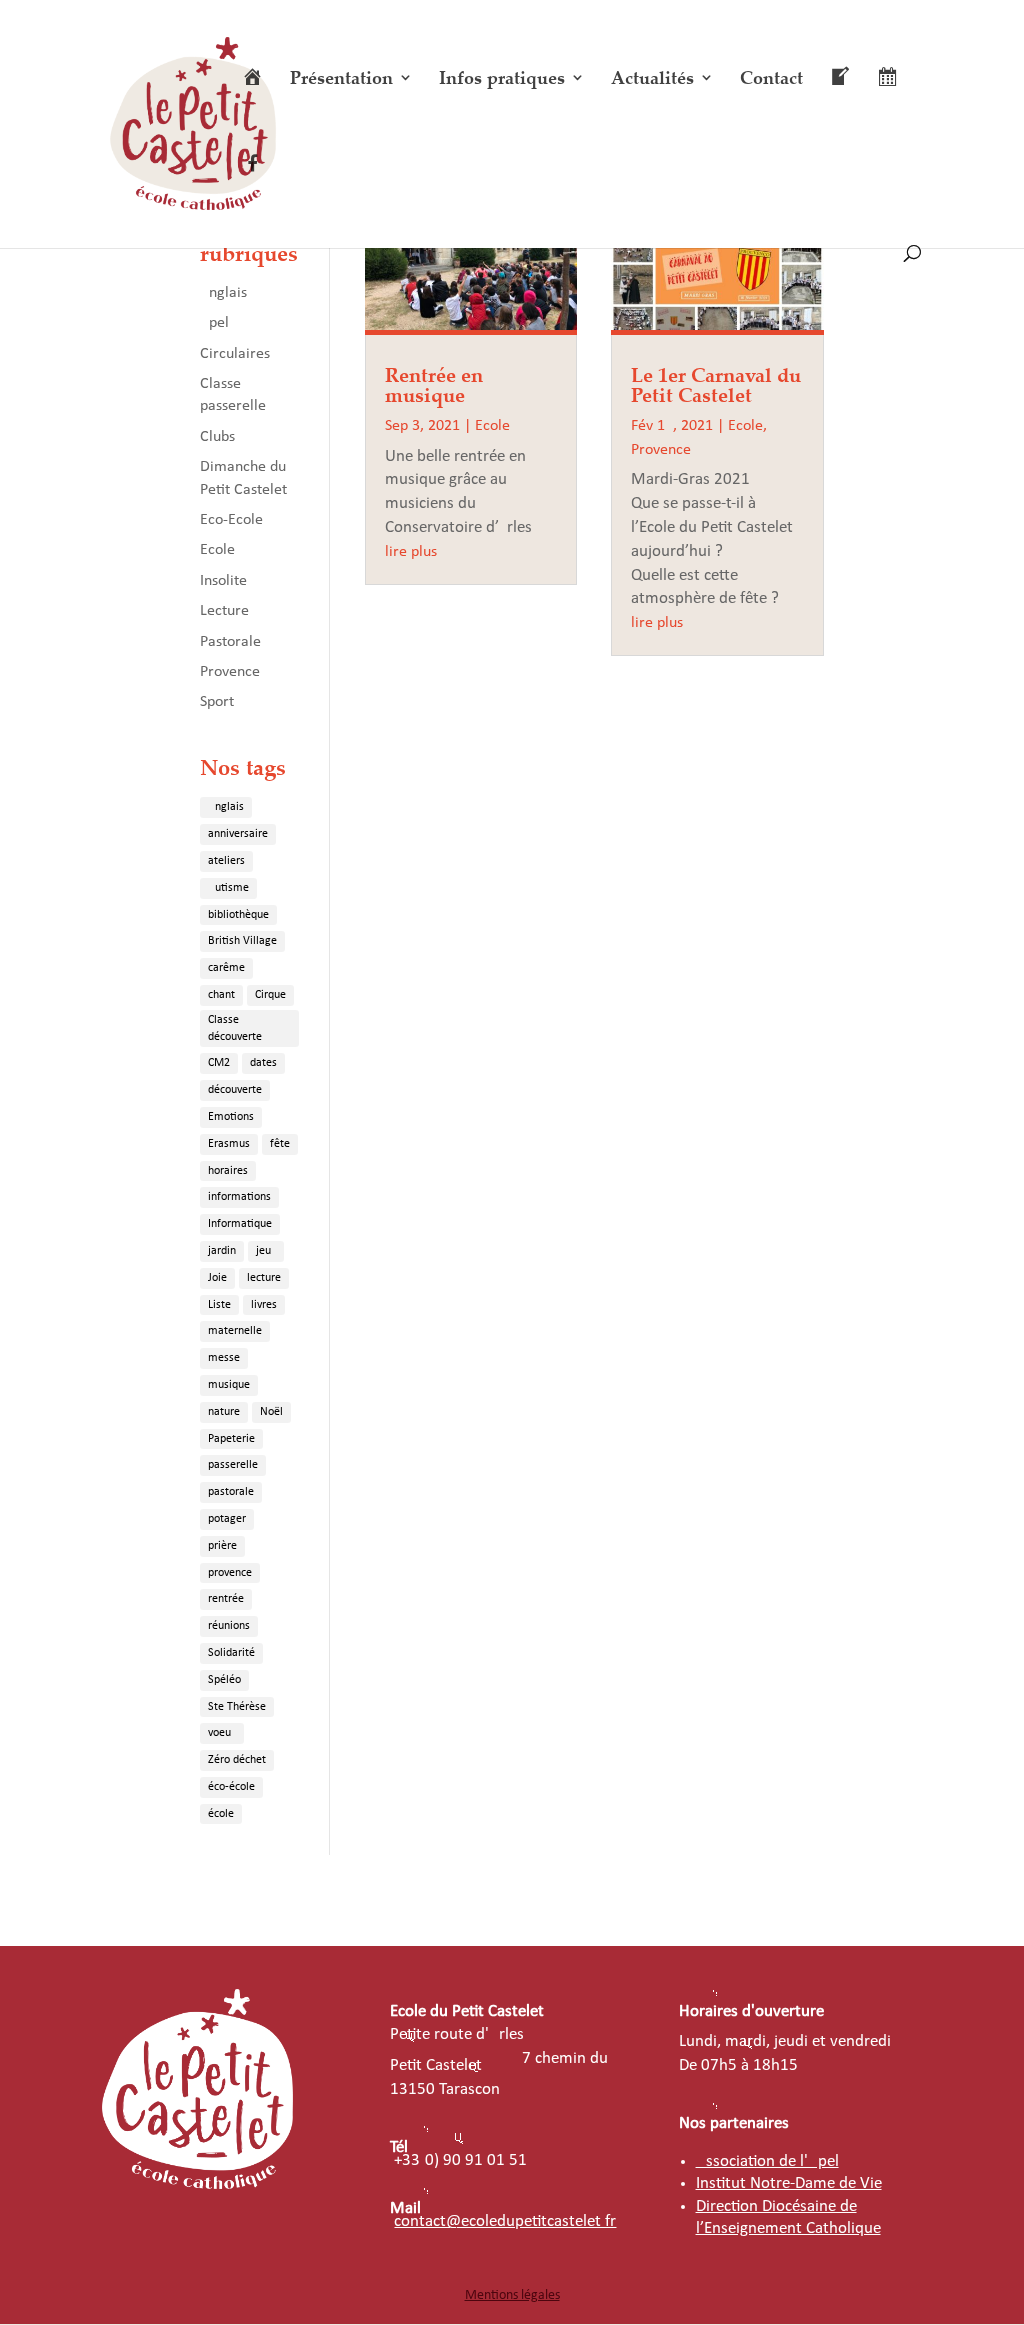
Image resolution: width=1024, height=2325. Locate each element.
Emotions (231, 1117)
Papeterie (231, 1439)
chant (221, 995)
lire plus (411, 552)
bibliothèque (238, 915)
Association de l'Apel (767, 2161)
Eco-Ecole (231, 520)
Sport (217, 702)
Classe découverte (235, 1028)
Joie (217, 1278)
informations (239, 1197)
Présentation (341, 79)
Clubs (217, 437)
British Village (242, 941)
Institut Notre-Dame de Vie (789, 2183)
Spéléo (224, 1680)
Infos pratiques (502, 79)
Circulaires (235, 354)
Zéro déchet (237, 1760)
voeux (222, 1733)
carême (226, 968)
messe (224, 1358)
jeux (266, 1251)
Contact (771, 79)
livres (264, 1305)
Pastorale (230, 642)
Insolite (223, 581)
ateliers (226, 861)
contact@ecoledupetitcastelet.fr (505, 2221)
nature (224, 1412)
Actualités (652, 79)
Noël (271, 1412)
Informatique (240, 1224)
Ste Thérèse (237, 1707)
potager (227, 1519)
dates (263, 1063)
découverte (235, 1090)
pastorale (231, 1492)
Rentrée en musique (434, 384)
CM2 (219, 1063)
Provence (230, 672)
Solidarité (231, 1653)
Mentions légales (512, 2295)
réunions (229, 1626)
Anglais (223, 293)
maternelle (235, 1331)
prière (222, 1546)
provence (230, 1573)
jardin (222, 1251)
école (221, 1814)
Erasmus (229, 1144)
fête (280, 1144)
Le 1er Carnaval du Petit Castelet (716, 384)
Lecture (224, 611)
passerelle (233, 1465)
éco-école (231, 1787)
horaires (228, 1171)
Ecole (217, 550)
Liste (219, 1305)
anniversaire (238, 834)
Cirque (270, 995)
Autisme (228, 888)
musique (229, 1385)
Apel (214, 323)
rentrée (226, 1599)
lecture (264, 1278)
